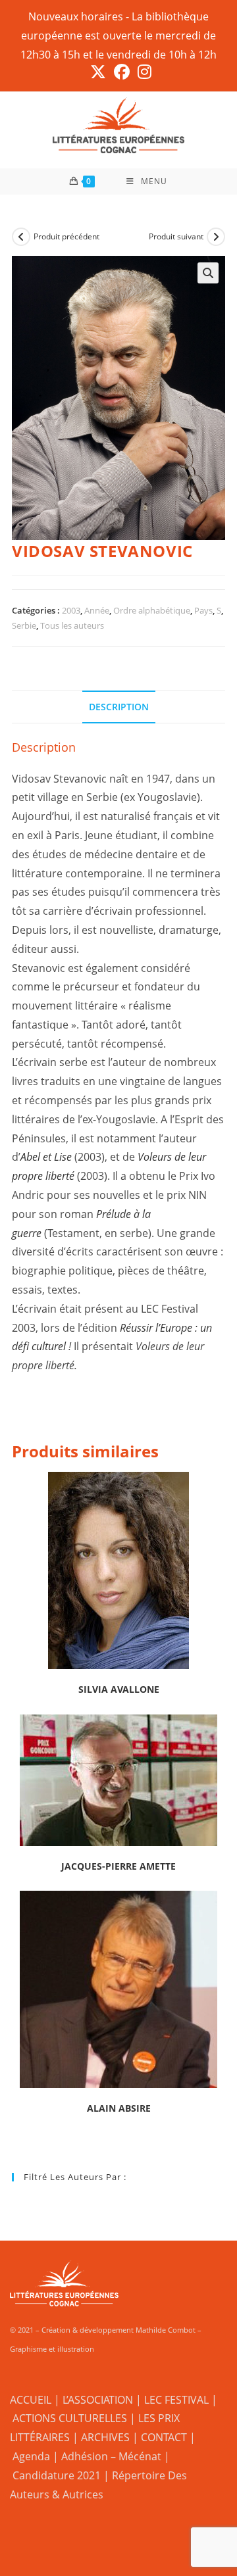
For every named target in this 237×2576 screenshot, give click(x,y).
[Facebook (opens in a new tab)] (122, 72)
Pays (203, 610)
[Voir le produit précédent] (21, 237)
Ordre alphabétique (152, 610)
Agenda (31, 2456)
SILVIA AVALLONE (119, 1689)
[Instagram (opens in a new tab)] (143, 72)
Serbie (24, 625)
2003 (71, 610)
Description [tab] (119, 707)
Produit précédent (66, 236)
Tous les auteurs (72, 625)
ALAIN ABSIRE (119, 2108)
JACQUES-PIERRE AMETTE (118, 1866)
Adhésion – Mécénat (111, 2456)
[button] (208, 273)
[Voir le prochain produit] (216, 237)
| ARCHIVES (102, 2437)
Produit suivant (176, 236)
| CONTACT (160, 2437)
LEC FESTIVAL (176, 2400)
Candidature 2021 (57, 2475)
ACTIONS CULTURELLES (70, 2418)
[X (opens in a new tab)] (98, 72)
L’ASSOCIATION (98, 2400)
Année (97, 610)
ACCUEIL (31, 2400)
